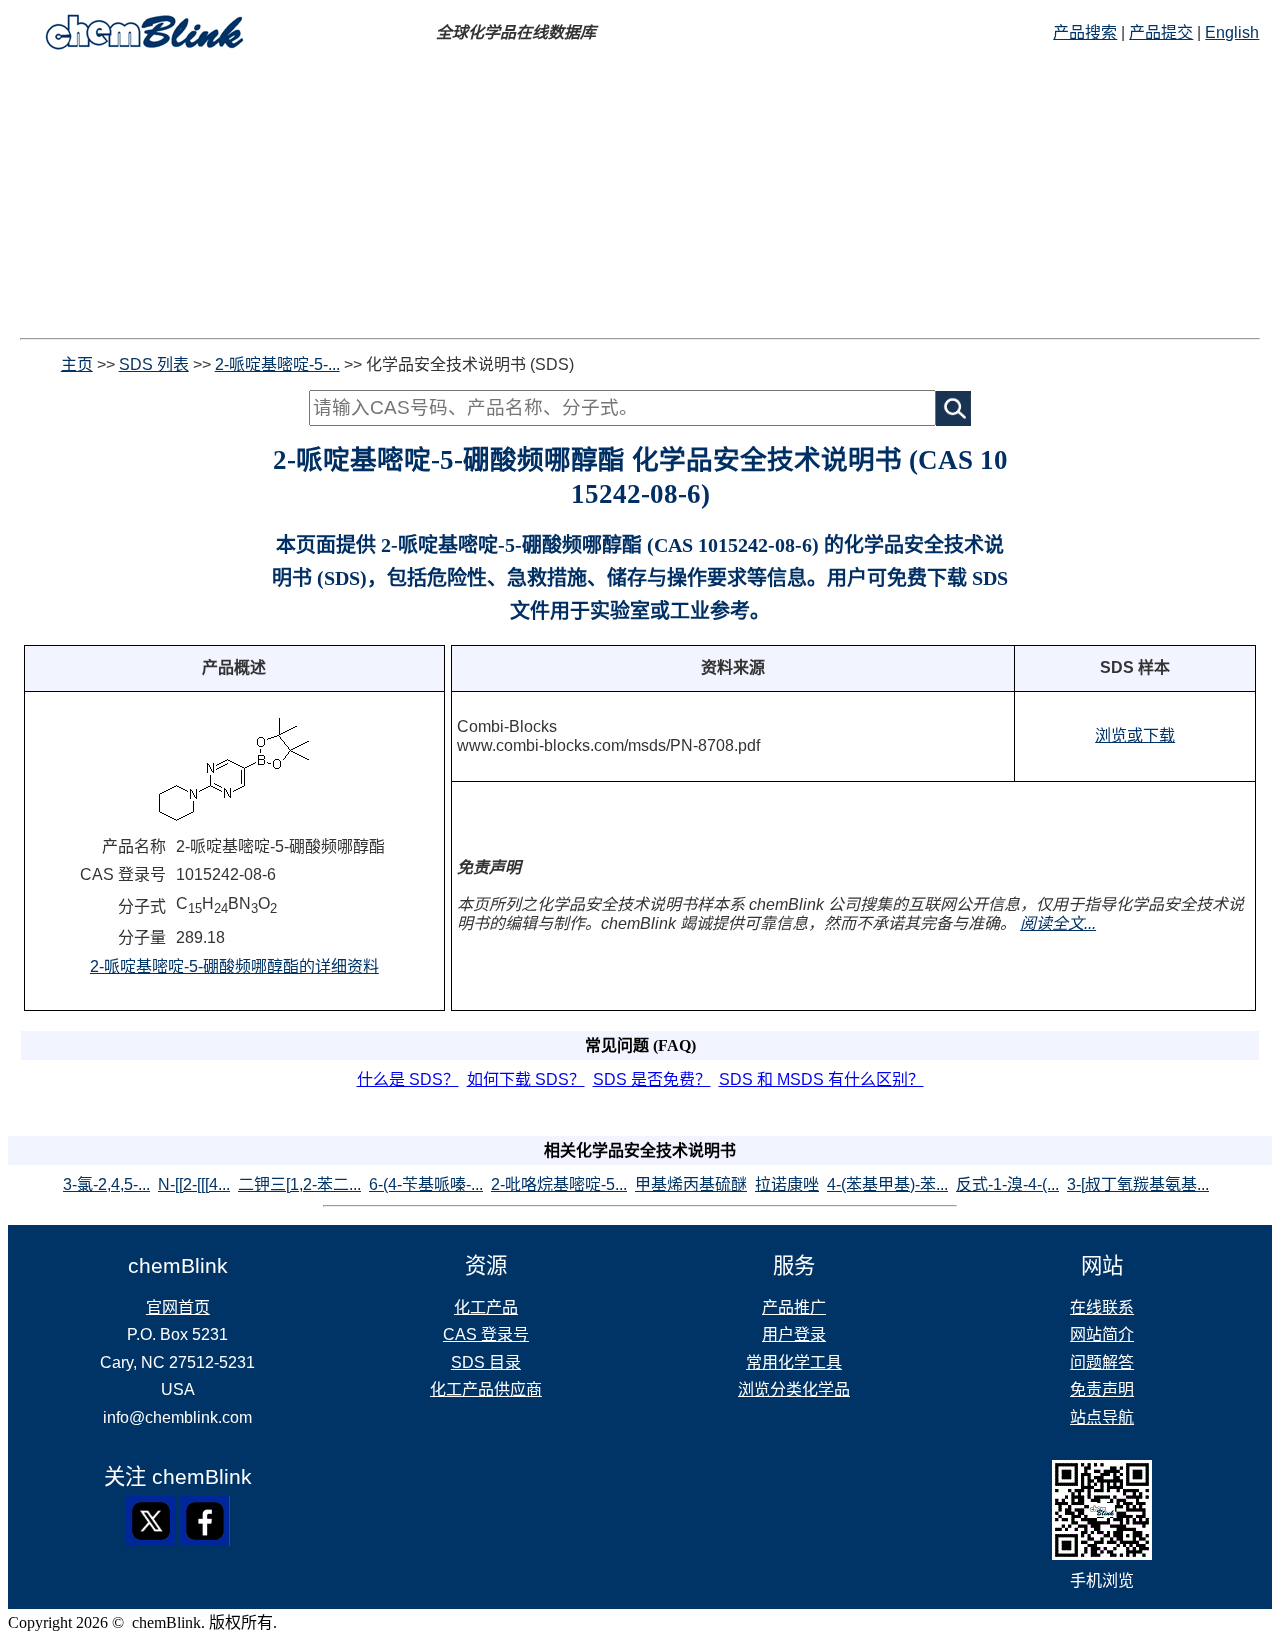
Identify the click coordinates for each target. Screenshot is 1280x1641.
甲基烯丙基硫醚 (691, 1184)
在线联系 (1102, 1307)
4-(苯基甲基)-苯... (887, 1184)
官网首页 (178, 1307)
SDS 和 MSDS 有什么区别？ (821, 1079)
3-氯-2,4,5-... (106, 1184)
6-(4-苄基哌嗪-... (426, 1184)
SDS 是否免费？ (652, 1079)
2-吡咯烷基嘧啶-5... (559, 1184)
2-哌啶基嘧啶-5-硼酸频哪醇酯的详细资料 (234, 966)
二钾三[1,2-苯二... (299, 1184)
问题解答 (1102, 1362)
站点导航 (1102, 1417)
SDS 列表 (154, 364)
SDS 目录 (486, 1362)
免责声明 (1102, 1389)
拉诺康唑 (787, 1184)
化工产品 (486, 1307)
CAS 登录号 (486, 1334)
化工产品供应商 (486, 1389)
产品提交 (1161, 32)
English (1232, 32)
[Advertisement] (640, 198)
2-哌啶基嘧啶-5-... (277, 364)
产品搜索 (1085, 32)
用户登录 (794, 1334)
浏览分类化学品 (794, 1389)
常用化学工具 (794, 1362)
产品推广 (794, 1307)
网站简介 (1102, 1334)
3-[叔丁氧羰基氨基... (1138, 1184)
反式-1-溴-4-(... (1007, 1184)
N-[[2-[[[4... (194, 1184)
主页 (77, 364)
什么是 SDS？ (408, 1079)
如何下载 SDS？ (526, 1079)
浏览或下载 (1135, 735)
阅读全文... (1058, 923)
